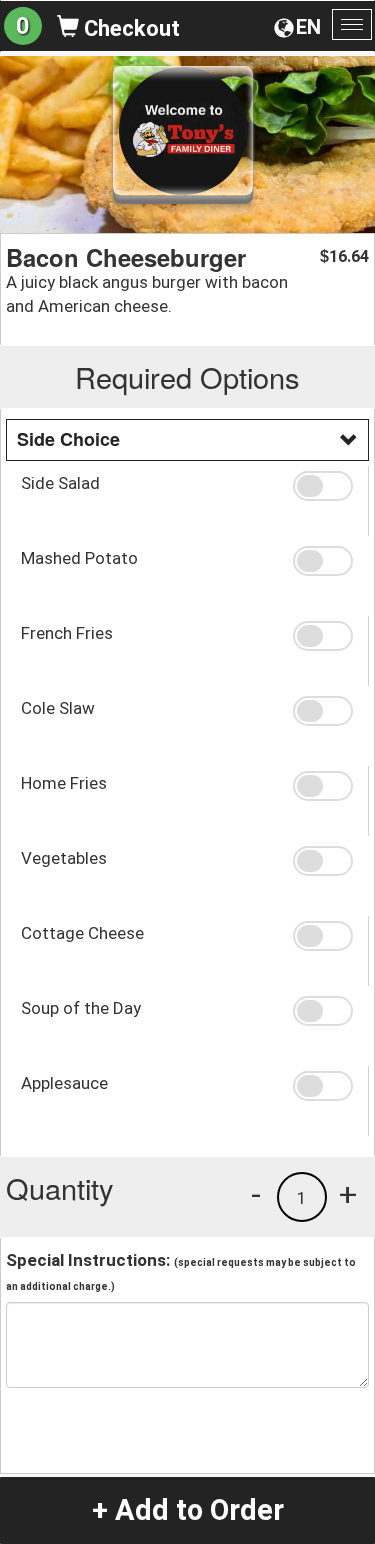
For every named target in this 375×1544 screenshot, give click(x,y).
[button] (323, 486)
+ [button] (348, 1194)
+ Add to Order (188, 1510)
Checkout (129, 28)
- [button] (256, 1194)
